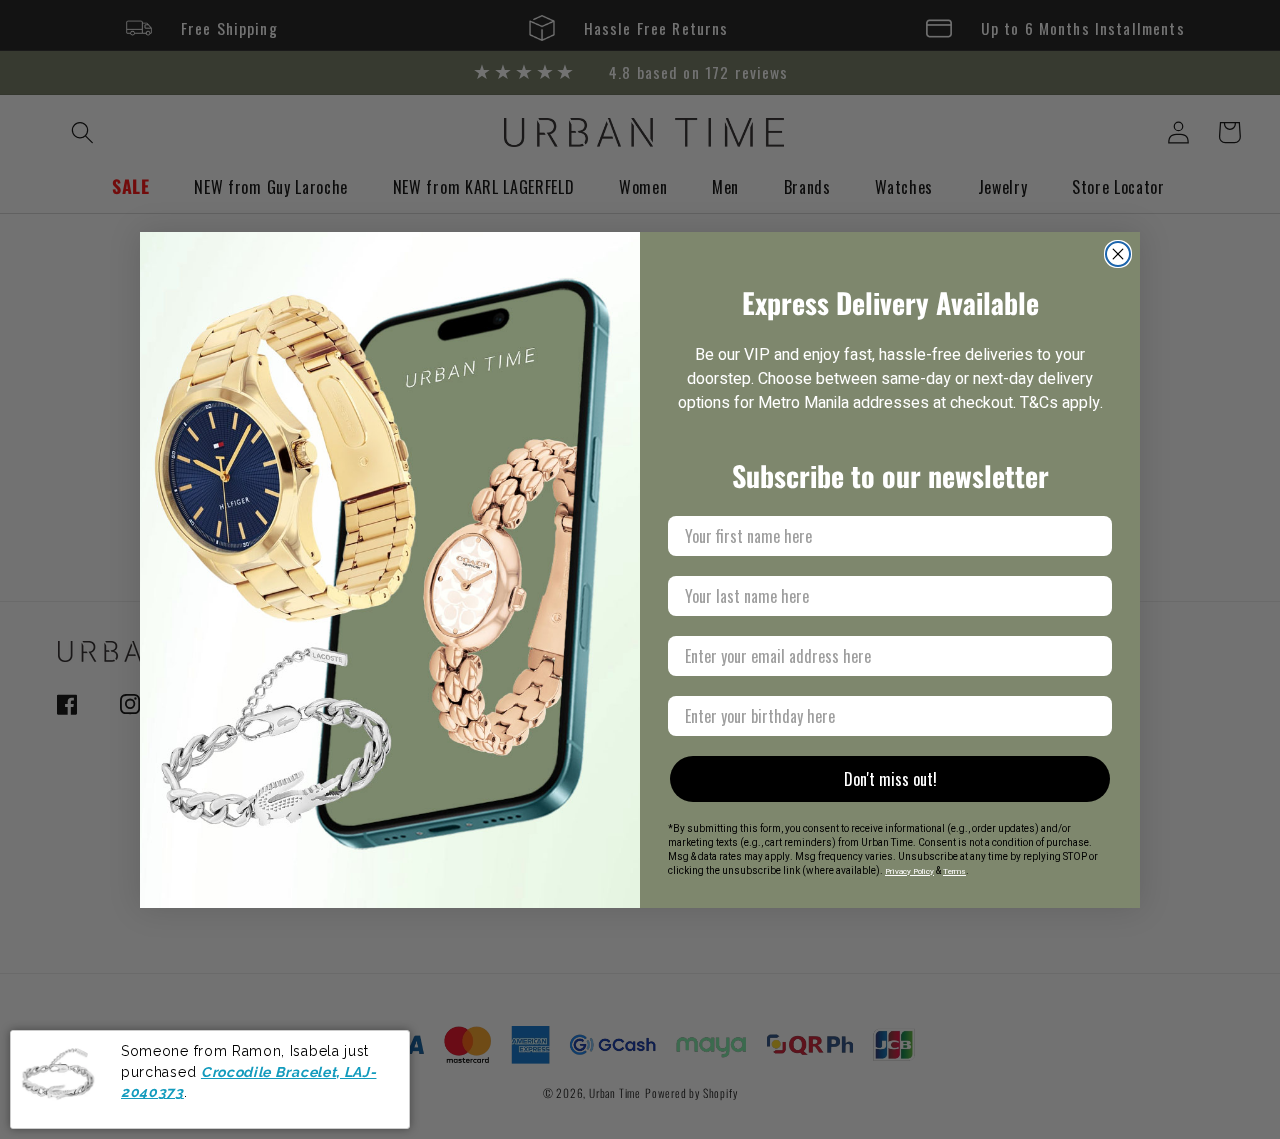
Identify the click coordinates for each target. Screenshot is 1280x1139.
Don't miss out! (890, 779)
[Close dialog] (1118, 254)
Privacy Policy (909, 871)
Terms (954, 871)
